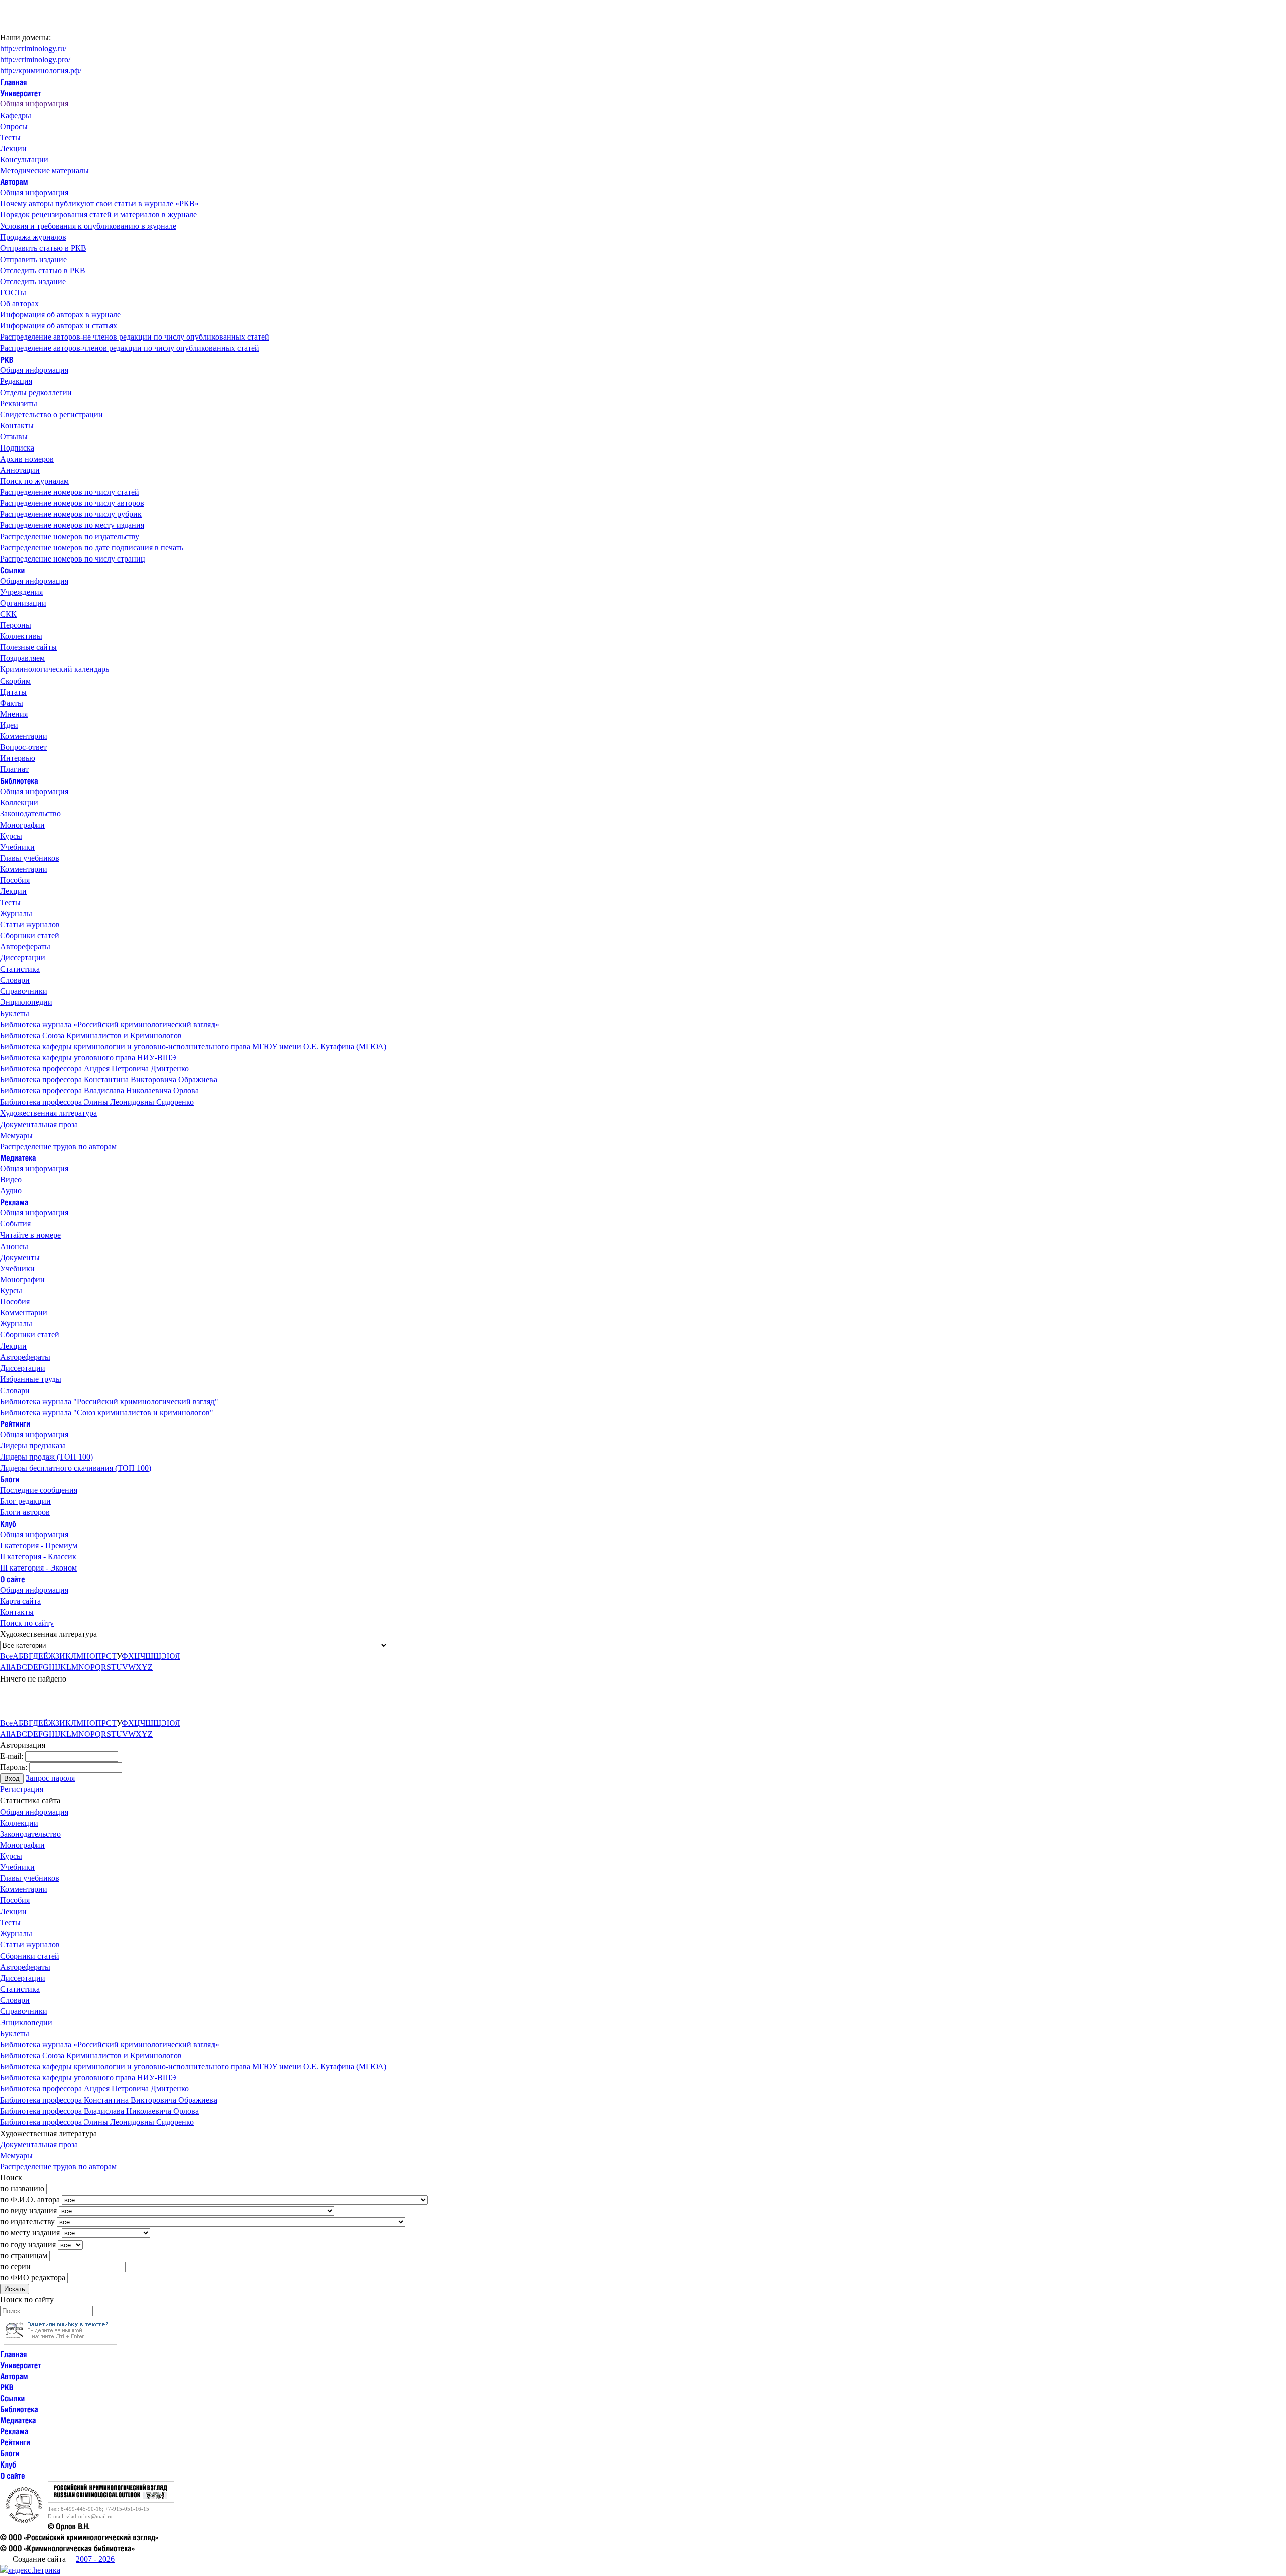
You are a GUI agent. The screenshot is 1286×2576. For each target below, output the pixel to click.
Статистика (20, 969)
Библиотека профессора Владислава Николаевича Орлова (99, 1091)
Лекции (13, 148)
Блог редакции (25, 1501)
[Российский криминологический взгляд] (111, 2500)
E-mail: (12, 1756)
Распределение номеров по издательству (70, 537)
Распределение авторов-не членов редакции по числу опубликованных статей (135, 337)
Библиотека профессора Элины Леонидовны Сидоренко (97, 1102)
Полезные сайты (28, 647)
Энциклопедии (26, 1002)
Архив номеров (27, 459)
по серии (15, 2266)
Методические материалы (44, 171)
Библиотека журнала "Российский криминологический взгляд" (109, 1402)
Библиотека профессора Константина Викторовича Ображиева (109, 1080)
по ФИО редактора (33, 2277)
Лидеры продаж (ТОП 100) (46, 1457)
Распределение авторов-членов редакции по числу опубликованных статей (130, 348)
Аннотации (20, 470)
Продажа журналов (33, 237)
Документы (20, 1257)
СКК (8, 614)
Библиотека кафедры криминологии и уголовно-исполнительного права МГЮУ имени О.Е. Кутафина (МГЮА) (193, 1046)
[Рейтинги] (15, 1424)
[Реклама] (14, 1202)
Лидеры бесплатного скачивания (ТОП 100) (76, 1468)
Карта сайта (20, 1601)
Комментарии (24, 736)
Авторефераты (25, 946)
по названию (22, 2189)
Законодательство (30, 813)
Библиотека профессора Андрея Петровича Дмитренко (94, 1069)
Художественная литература (48, 1113)
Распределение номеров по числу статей (70, 492)
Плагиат (14, 769)
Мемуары (16, 1135)
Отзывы (14, 437)
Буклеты (15, 1013)
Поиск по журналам (34, 481)
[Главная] (14, 82)
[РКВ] (7, 359)
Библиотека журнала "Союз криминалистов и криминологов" (107, 1413)
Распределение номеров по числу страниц (73, 559)
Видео (11, 1180)
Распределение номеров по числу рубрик (71, 514)
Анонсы (14, 1246)
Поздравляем (22, 658)
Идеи (9, 725)
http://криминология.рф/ (41, 71)
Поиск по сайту (27, 1623)
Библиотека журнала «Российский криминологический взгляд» (110, 1024)
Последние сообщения (39, 1490)
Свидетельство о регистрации (51, 415)
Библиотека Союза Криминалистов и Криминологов (91, 1035)
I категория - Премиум (39, 1546)
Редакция (16, 381)
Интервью (18, 758)
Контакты (17, 426)
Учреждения (21, 592)
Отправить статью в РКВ (43, 248)
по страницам (24, 2255)
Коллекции (19, 802)
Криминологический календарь (55, 669)
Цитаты (13, 692)
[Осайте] (13, 1579)
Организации (23, 603)
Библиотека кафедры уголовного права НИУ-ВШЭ (88, 1057)
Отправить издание (33, 259)
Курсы (11, 836)
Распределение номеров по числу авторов (72, 503)
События (15, 1224)
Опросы (14, 126)
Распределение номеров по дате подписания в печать (92, 548)
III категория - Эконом (38, 1568)
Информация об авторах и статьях (59, 326)
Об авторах (19, 304)
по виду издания (28, 2211)
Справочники (24, 991)
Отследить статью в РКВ (43, 270)
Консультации (24, 159)
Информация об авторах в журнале (60, 315)
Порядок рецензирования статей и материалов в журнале (98, 215)
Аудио (11, 1191)
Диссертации (23, 958)
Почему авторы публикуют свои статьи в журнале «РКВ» (99, 204)
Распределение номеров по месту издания (72, 525)
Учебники (17, 847)
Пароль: (14, 1767)
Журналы (16, 913)
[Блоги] (10, 1479)
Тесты (10, 137)
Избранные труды (31, 1379)
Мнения (14, 714)
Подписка (17, 448)
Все (6, 1656)
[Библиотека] (19, 780)
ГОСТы (13, 293)
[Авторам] (14, 182)
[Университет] (21, 93)
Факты (12, 703)
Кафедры (16, 115)
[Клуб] (8, 1523)
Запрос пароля (50, 1778)
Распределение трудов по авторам (58, 1146)
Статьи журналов (30, 924)
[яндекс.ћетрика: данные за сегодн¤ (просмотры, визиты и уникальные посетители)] (30, 2570)
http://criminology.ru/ (33, 48)
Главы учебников (30, 858)
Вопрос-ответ (23, 747)
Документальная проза (39, 1124)
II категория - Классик (38, 1557)
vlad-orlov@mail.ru (89, 2516)
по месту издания (30, 2233)
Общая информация (34, 104)
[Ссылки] (12, 570)
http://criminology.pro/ (35, 60)
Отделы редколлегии (36, 393)
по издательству (27, 2222)
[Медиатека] (18, 1157)
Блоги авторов (25, 1512)
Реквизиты (19, 404)
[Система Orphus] (60, 2342)
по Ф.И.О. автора (30, 2200)
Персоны (16, 625)
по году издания (28, 2244)
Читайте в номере (30, 1235)
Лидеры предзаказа (33, 1446)
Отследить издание (33, 282)
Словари (15, 980)
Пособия (15, 880)
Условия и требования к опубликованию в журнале (88, 226)
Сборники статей (30, 935)
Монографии (22, 825)
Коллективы (21, 636)
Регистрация (22, 1789)
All (5, 1667)
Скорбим (15, 681)
